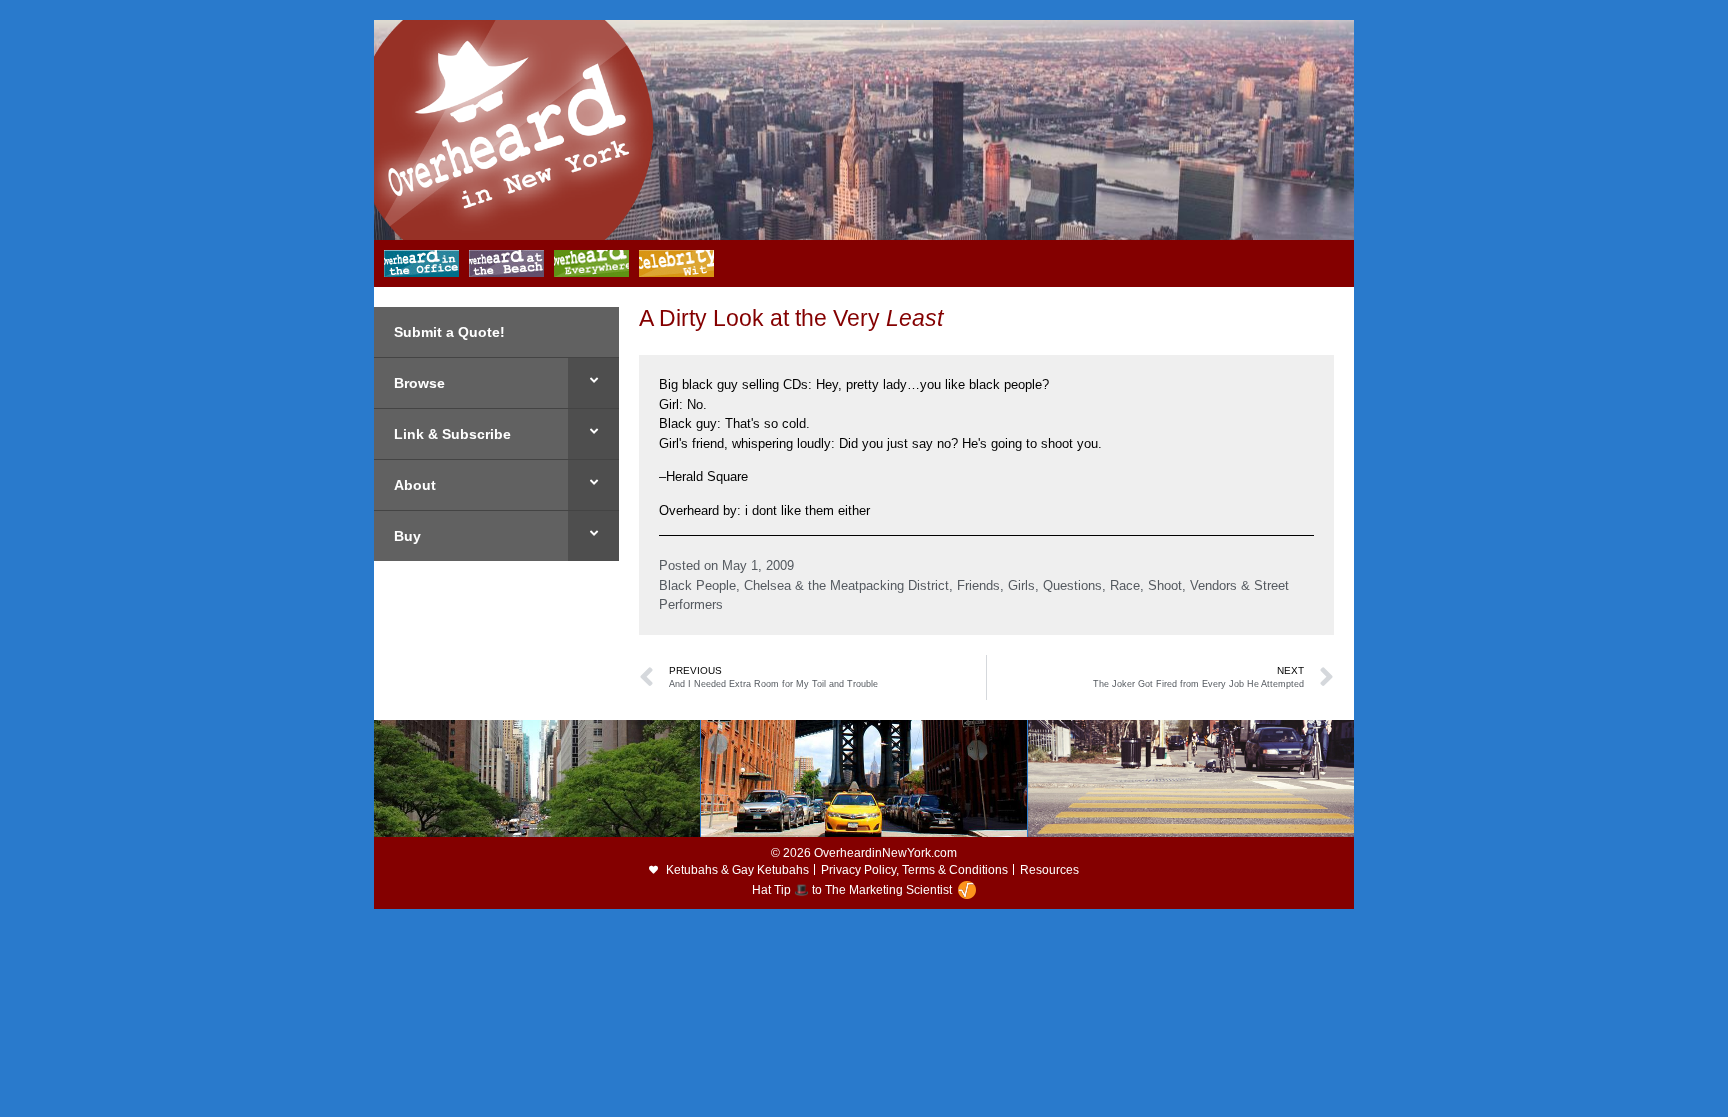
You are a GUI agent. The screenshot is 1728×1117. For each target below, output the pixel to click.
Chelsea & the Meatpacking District (846, 585)
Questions (1072, 585)
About (415, 485)
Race (1125, 585)
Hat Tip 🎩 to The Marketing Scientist (852, 890)
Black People (697, 585)
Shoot (1165, 585)
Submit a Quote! (449, 332)
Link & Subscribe (452, 434)
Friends (978, 585)
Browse (419, 383)
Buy (407, 536)
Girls (1021, 585)
